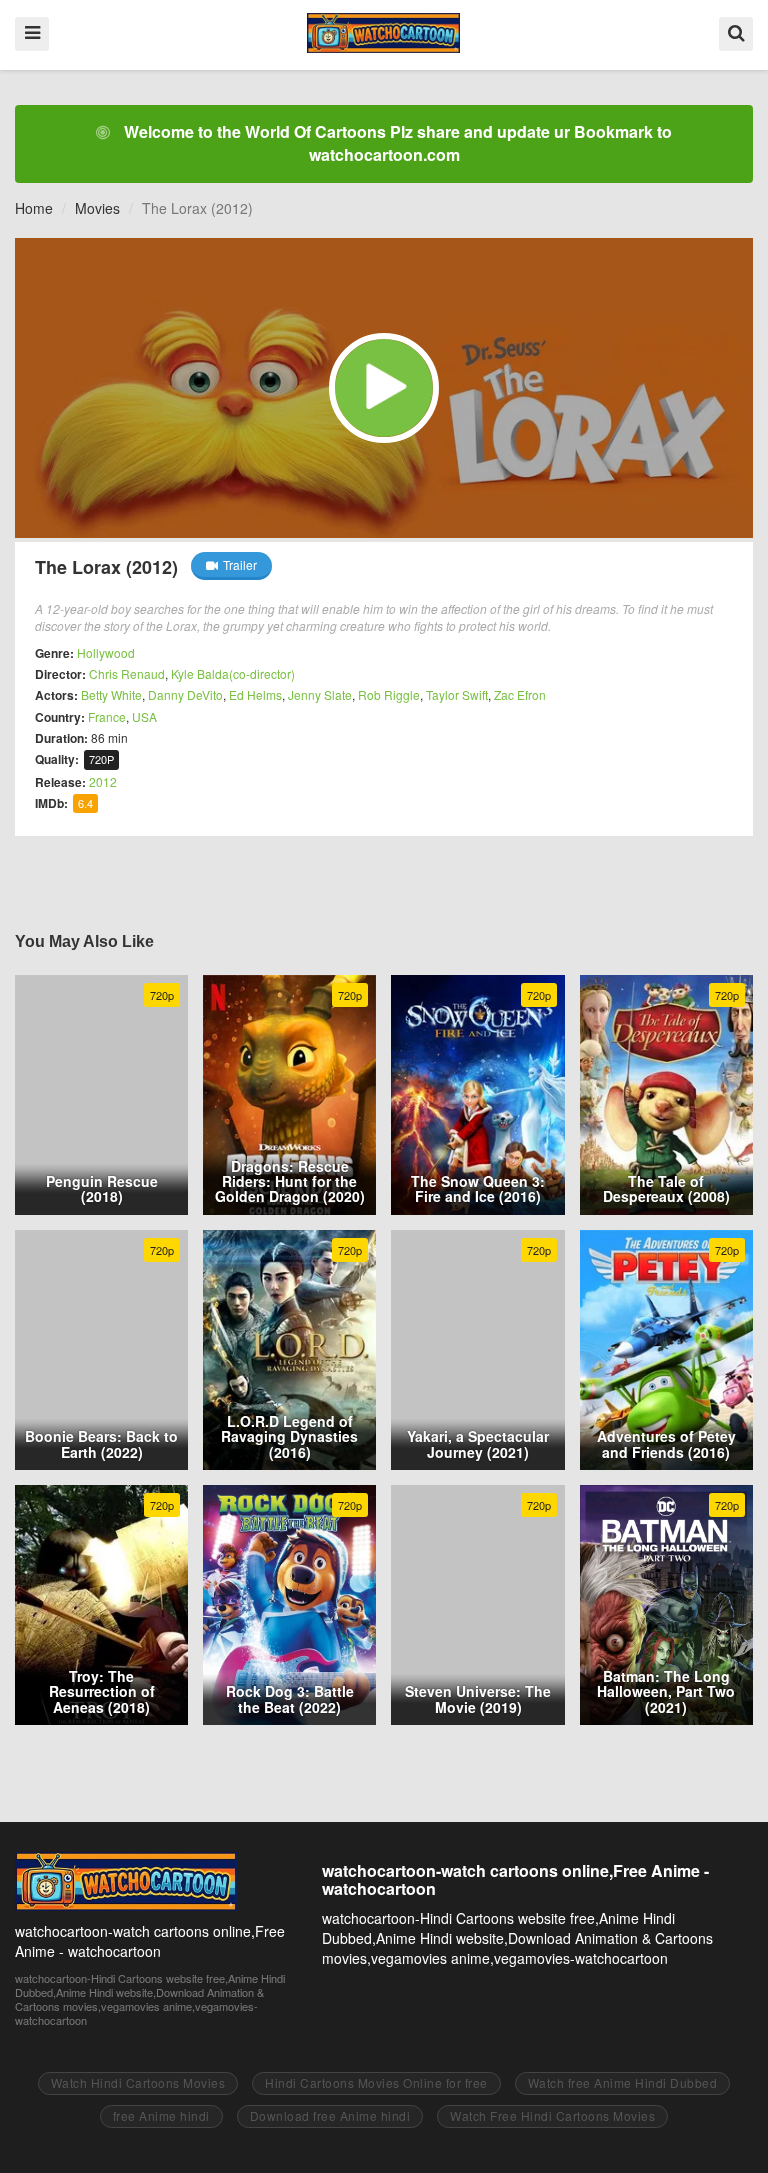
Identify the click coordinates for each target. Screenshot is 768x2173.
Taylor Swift (457, 694)
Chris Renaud (127, 673)
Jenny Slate (320, 694)
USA (144, 716)
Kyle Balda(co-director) (233, 673)
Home (34, 208)
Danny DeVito (185, 694)
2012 (103, 781)
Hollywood (106, 652)
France (107, 716)
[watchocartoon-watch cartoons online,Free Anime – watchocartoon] (383, 33)
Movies (97, 208)
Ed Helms (255, 694)
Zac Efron (520, 694)
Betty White (111, 694)
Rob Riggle (389, 694)
